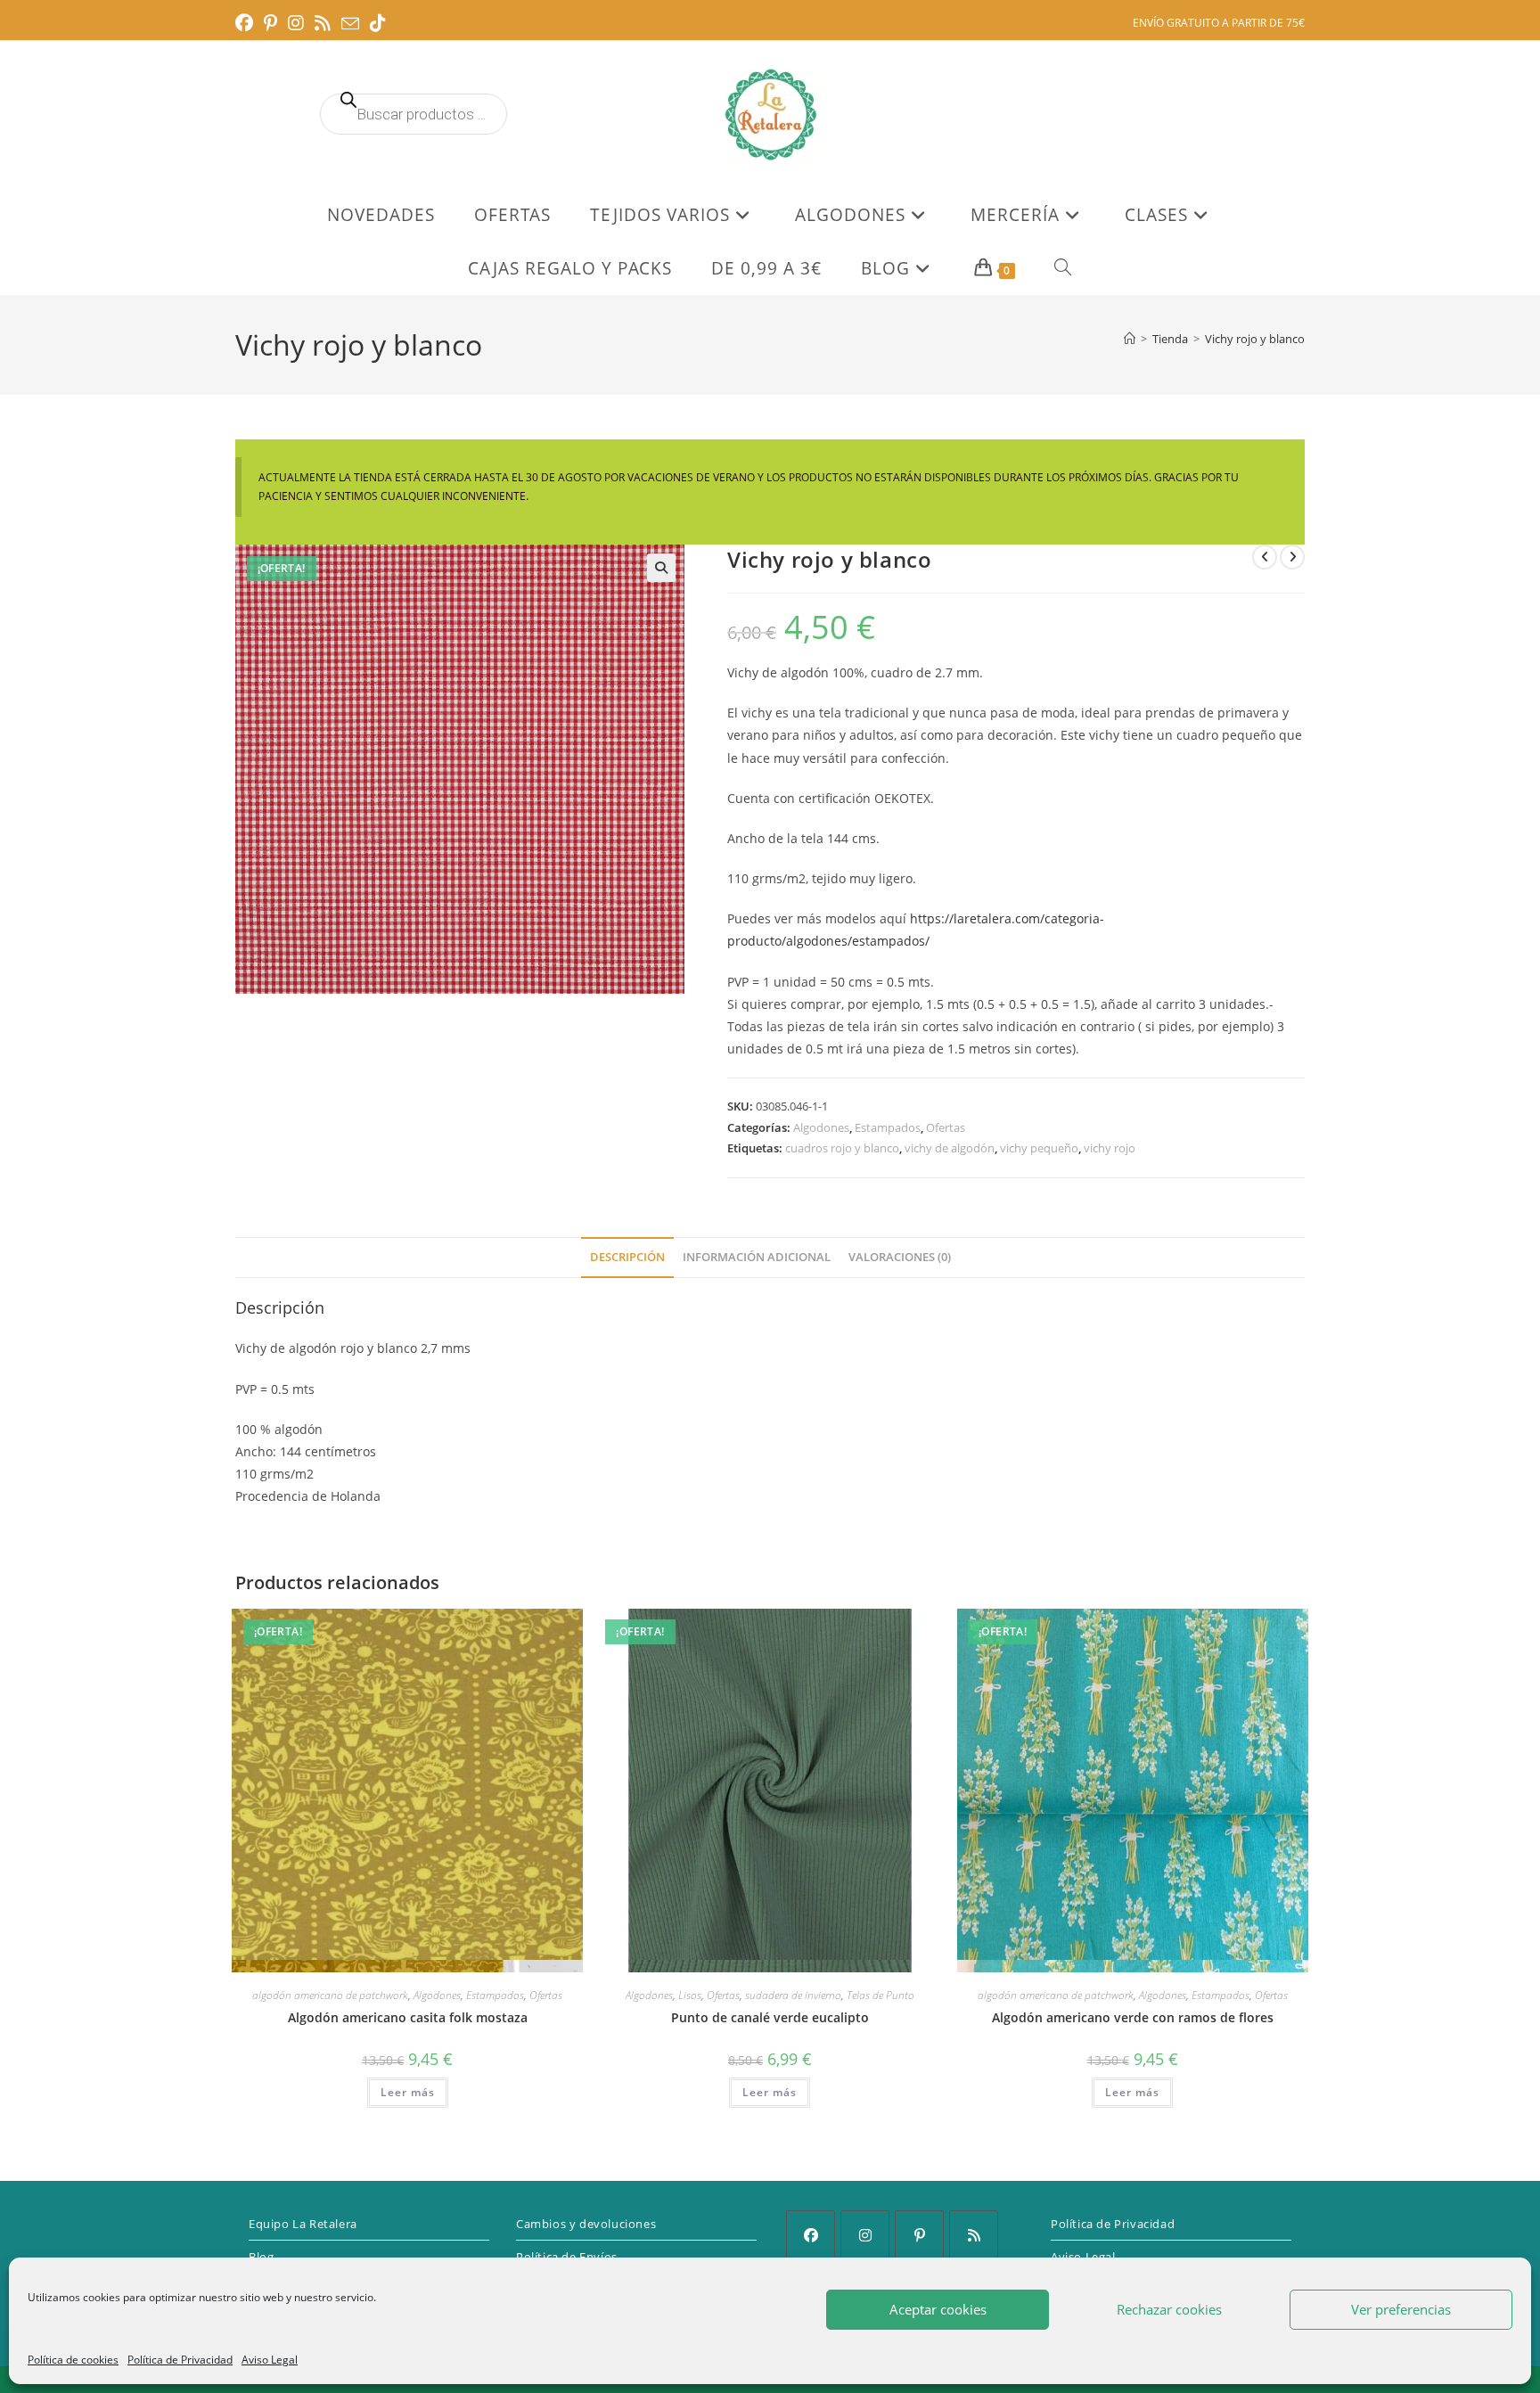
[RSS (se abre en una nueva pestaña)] (323, 23)
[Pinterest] (919, 2235)
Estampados (888, 1127)
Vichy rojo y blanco (1255, 339)
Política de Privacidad (180, 2360)
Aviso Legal (270, 2360)
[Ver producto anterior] (1265, 557)
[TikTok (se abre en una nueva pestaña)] (378, 23)
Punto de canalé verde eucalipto (770, 2017)
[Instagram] (865, 2235)
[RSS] (974, 2235)
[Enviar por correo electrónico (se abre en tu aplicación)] (350, 24)
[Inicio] (1130, 339)
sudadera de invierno (793, 1995)
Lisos (690, 1995)
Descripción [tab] (627, 1257)
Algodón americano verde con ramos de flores (1133, 2017)
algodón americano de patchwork (330, 1995)
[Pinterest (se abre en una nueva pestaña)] (270, 23)
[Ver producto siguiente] (1292, 557)
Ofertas (946, 1127)
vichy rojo (1110, 1148)
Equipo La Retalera (303, 2224)
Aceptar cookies (938, 2309)
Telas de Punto (881, 1995)
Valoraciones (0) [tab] (900, 1257)
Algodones (821, 1127)
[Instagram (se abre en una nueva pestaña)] (296, 23)
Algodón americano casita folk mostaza (408, 2017)
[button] (661, 568)
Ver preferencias (1401, 2309)
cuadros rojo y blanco (842, 1148)
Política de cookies (73, 2360)
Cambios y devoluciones (586, 2224)
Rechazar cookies (1169, 2309)
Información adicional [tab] (757, 1257)
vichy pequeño (1039, 1148)
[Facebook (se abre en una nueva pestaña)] (247, 23)
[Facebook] (811, 2235)
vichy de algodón (950, 1148)
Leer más (408, 2092)
